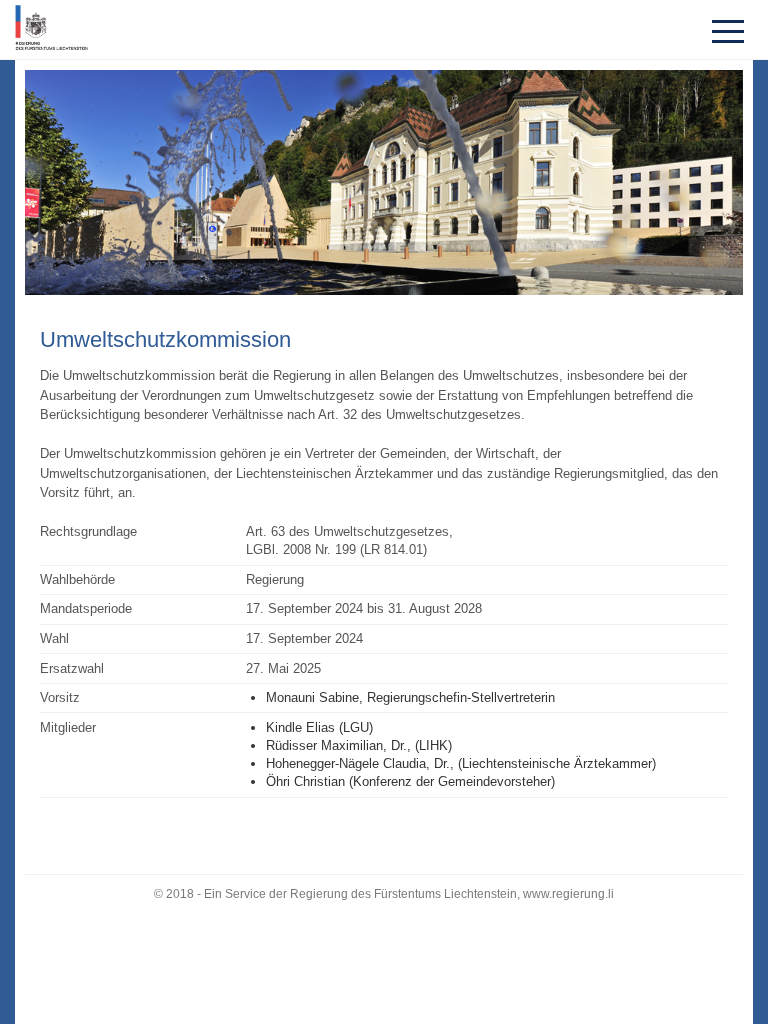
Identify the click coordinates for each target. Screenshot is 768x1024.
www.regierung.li (568, 894)
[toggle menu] (728, 30)
